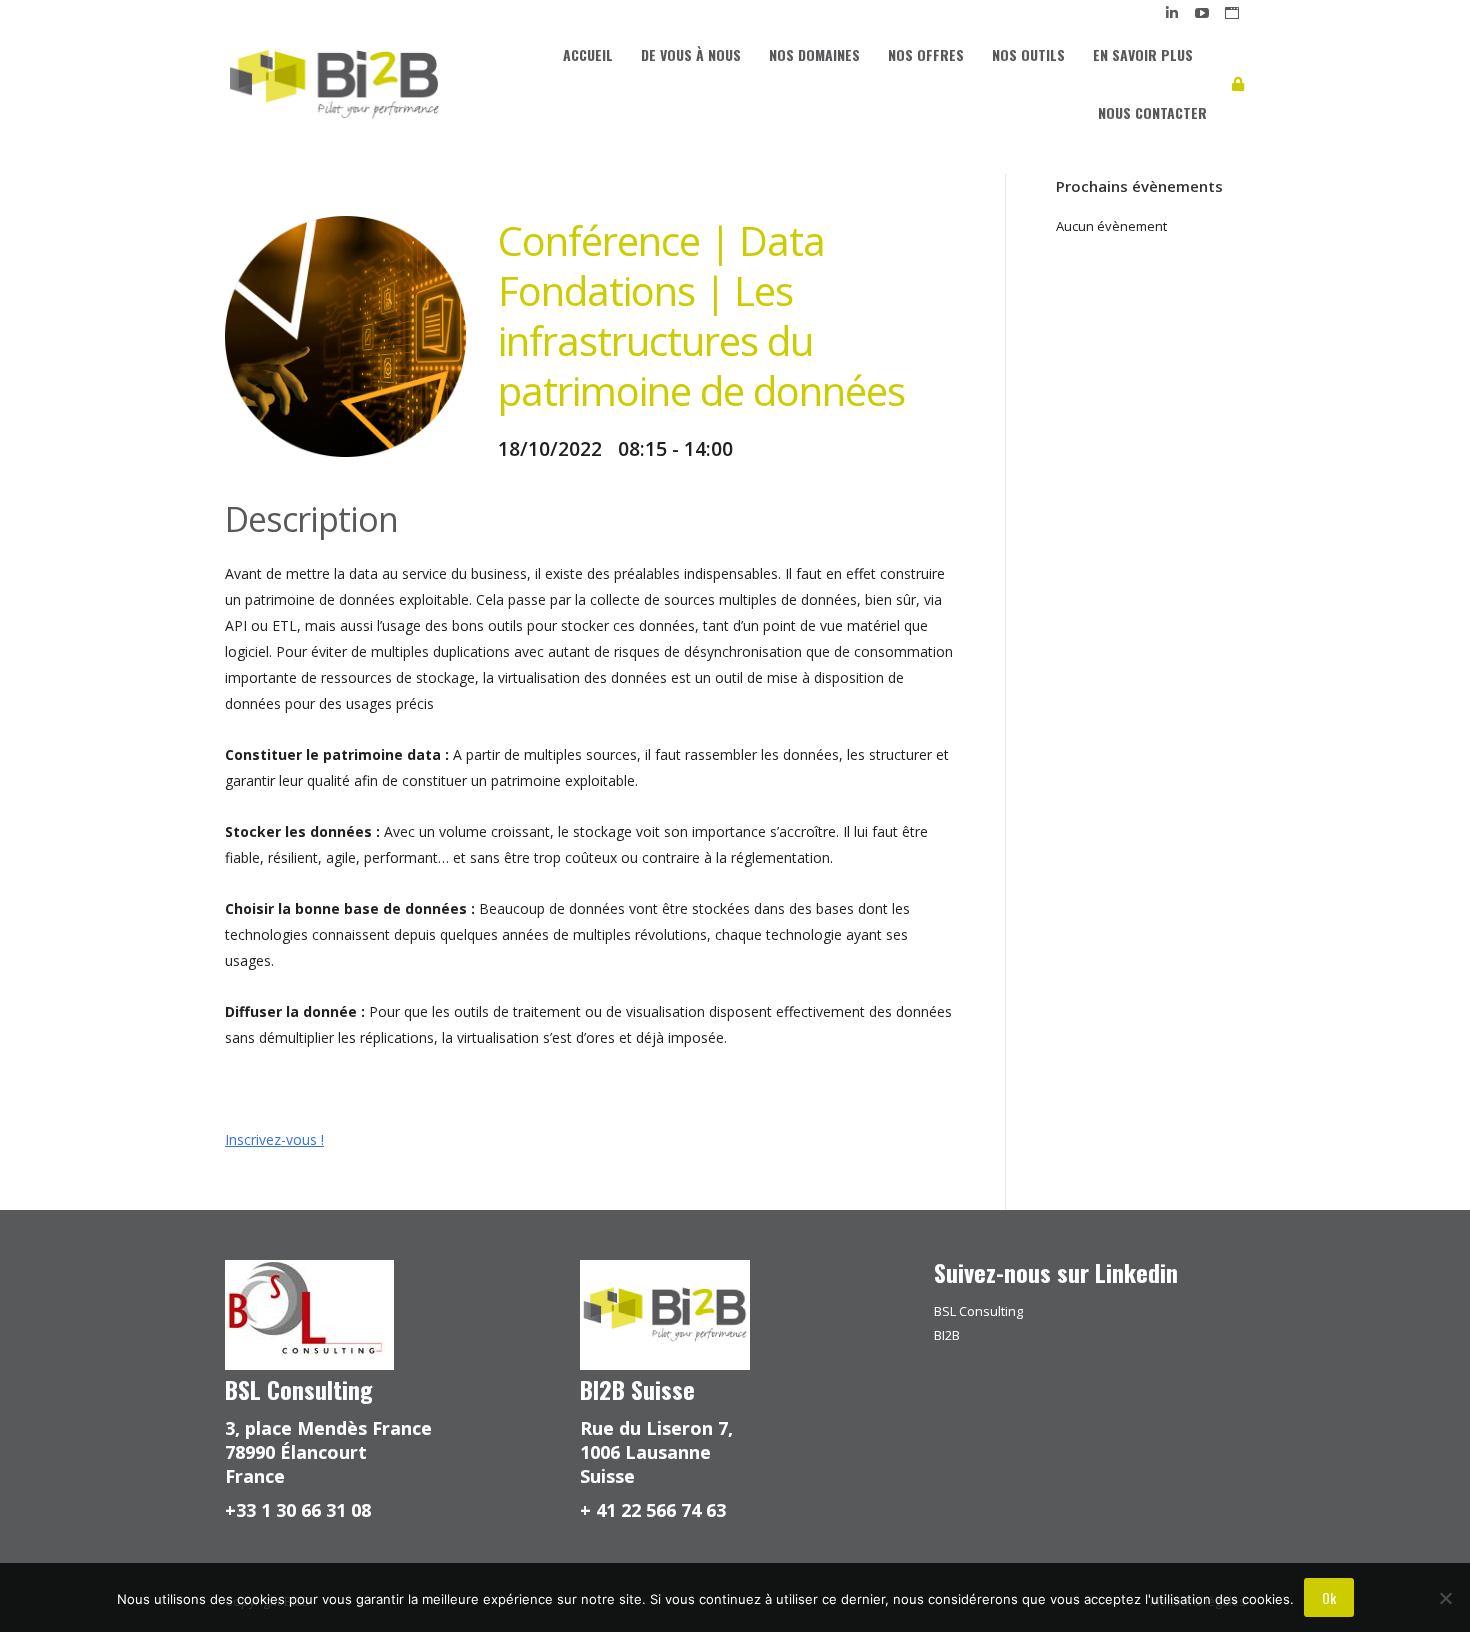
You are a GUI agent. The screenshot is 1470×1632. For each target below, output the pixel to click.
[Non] (1445, 1598)
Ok (1329, 1597)
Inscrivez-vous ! (274, 1139)
